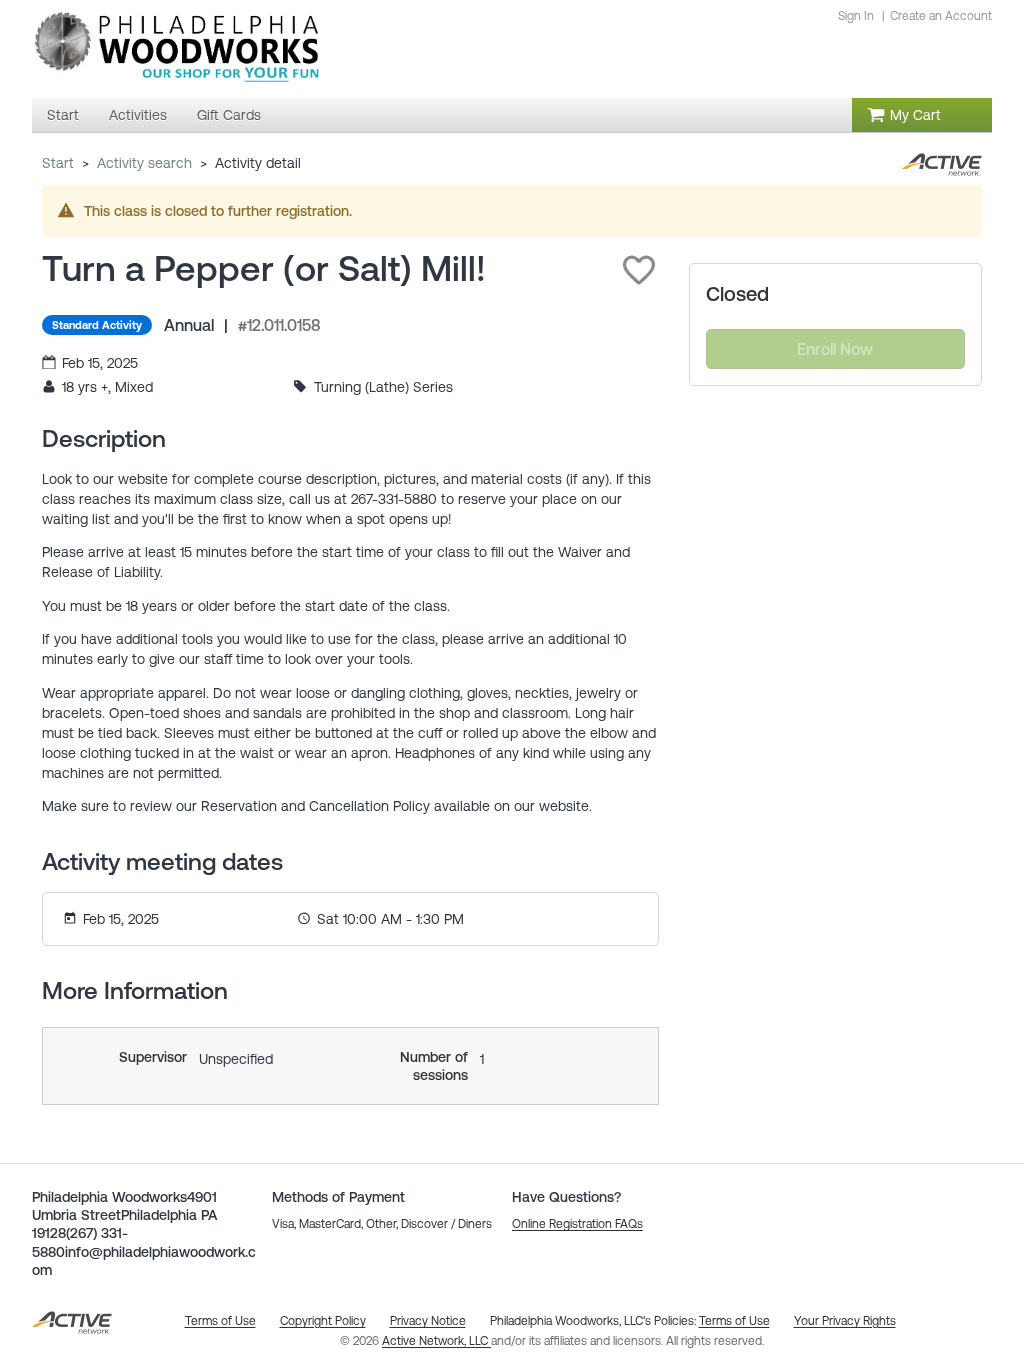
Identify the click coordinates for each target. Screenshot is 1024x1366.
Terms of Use (734, 1321)
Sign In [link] (856, 16)
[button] (639, 270)
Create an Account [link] (941, 16)
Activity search (144, 163)
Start (58, 163)
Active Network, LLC (436, 1341)
